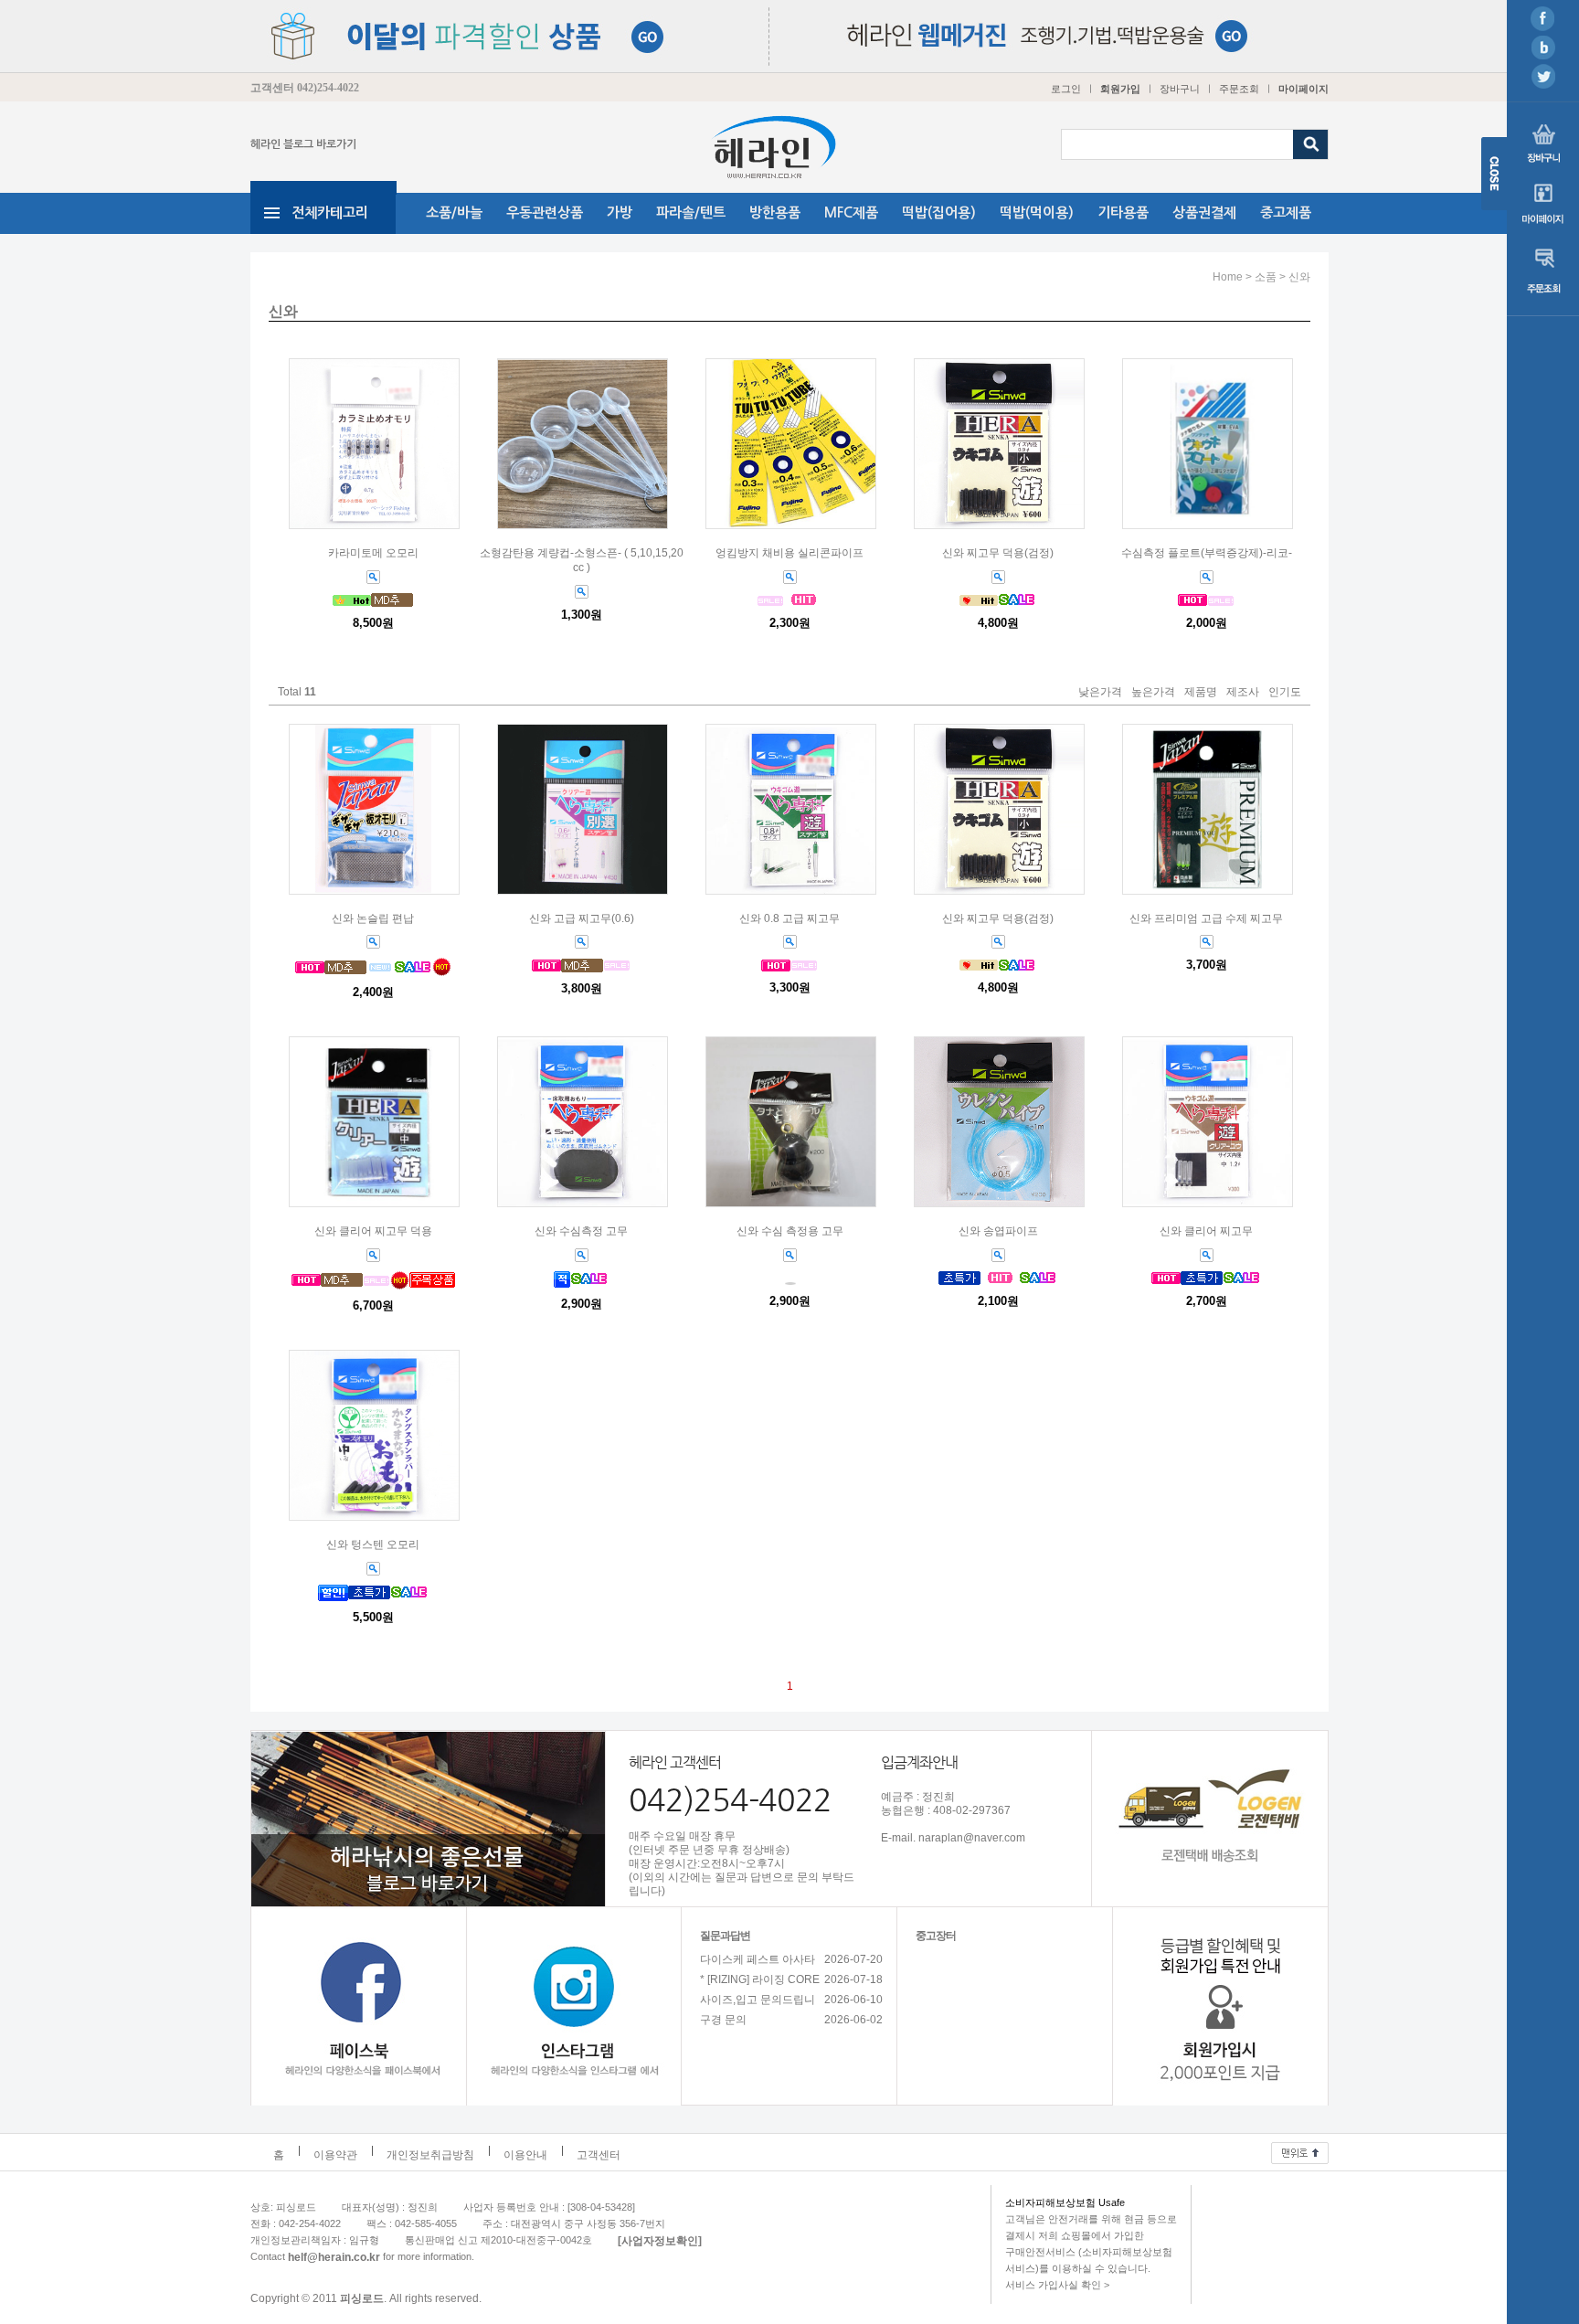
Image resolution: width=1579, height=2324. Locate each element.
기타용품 (1123, 212)
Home (1228, 277)
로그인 (1066, 89)
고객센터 (599, 2156)
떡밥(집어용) (939, 212)
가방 (620, 212)
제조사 (1243, 693)
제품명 (1201, 693)
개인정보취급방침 (430, 2156)
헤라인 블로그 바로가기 (303, 144)
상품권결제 (1204, 212)
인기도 (1285, 693)
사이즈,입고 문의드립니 (758, 2000)
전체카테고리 (330, 212)
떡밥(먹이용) (1037, 212)
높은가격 (1153, 693)
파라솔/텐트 (691, 212)
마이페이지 (1303, 89)
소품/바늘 (454, 212)
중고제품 (1286, 212)
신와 (1299, 277)
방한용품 (775, 212)
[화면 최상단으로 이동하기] (1300, 2149)
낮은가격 (1100, 693)
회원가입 (1120, 89)
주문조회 (1239, 89)
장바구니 (1180, 89)
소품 (1266, 277)
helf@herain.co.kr (334, 2257)
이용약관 (335, 2156)
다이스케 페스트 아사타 (758, 1960)
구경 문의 (723, 2021)
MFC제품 (851, 212)
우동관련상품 (545, 212)
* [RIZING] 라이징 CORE (760, 1980)
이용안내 (525, 2156)
